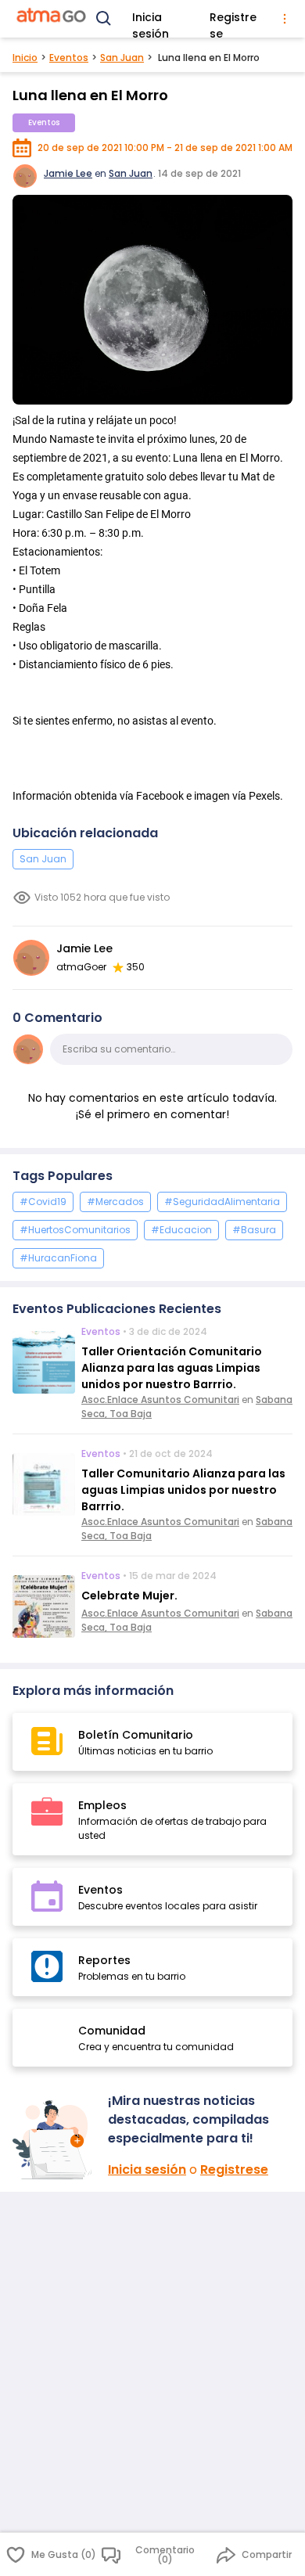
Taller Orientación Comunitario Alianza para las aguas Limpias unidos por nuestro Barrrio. (172, 1368)
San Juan (122, 58)
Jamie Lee (68, 173)
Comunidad (112, 2031)
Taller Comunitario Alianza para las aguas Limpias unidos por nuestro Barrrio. (183, 1490)
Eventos (69, 58)
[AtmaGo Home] (52, 19)
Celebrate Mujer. (129, 1596)
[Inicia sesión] (54, 2140)
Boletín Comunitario (136, 1735)
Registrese (233, 20)
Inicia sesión (151, 20)
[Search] (104, 19)
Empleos (102, 1805)
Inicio (25, 58)
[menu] (285, 19)
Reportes (104, 1960)
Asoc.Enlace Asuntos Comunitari (160, 1400)
